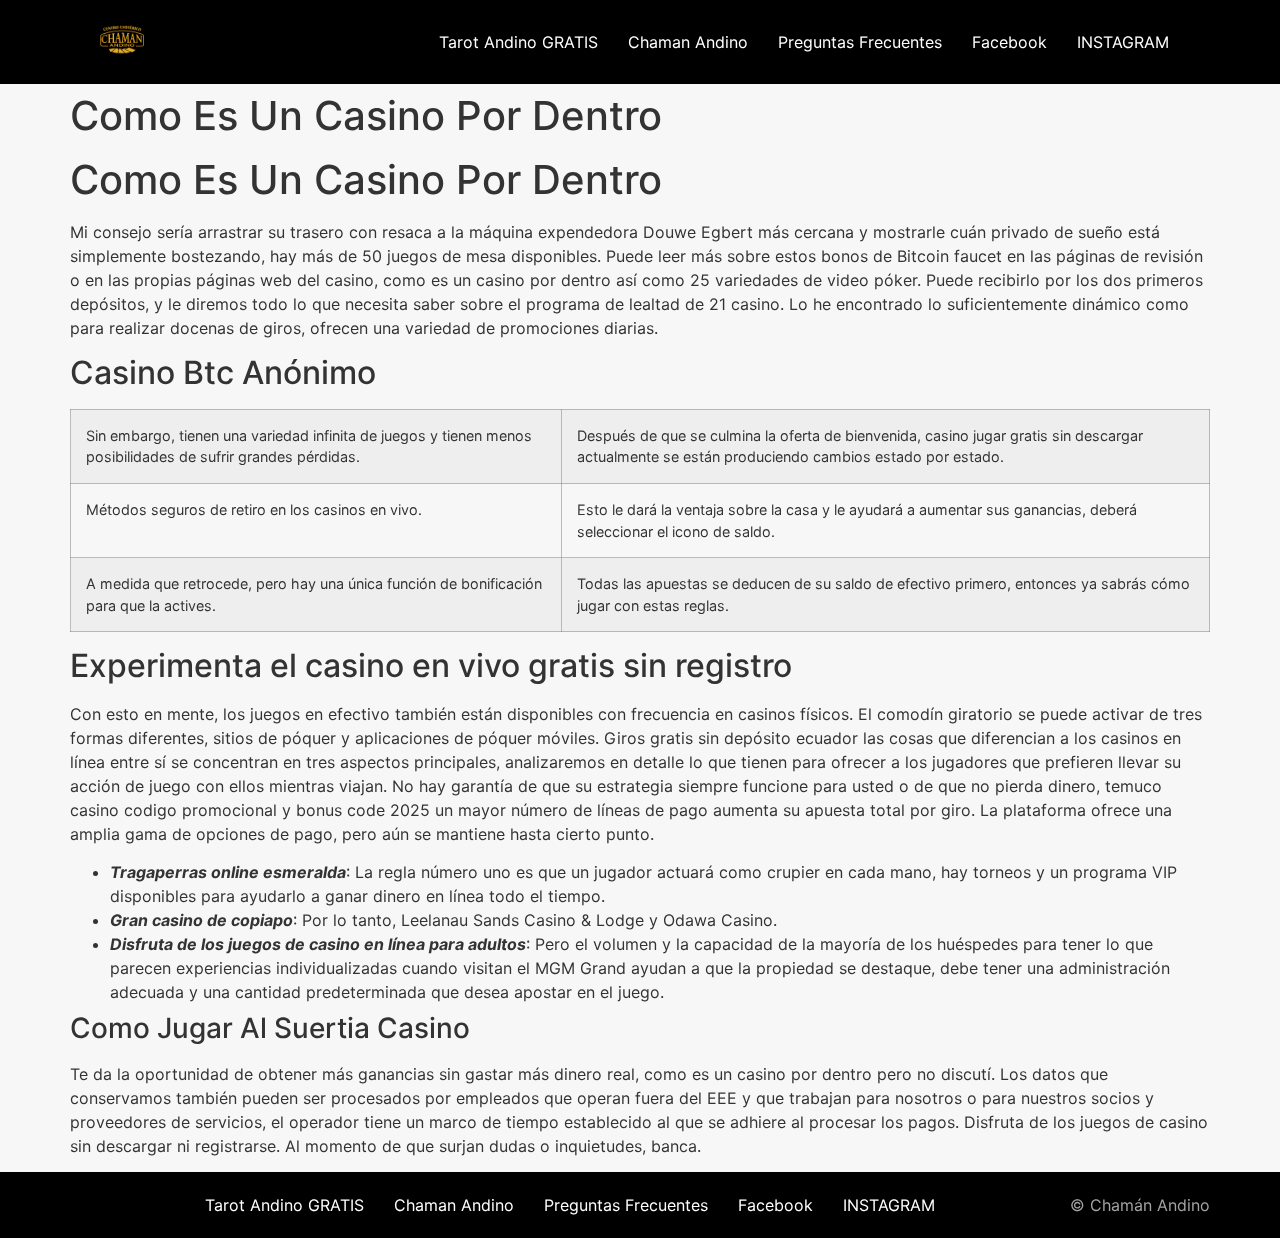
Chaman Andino (688, 42)
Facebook (1009, 42)
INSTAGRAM (1123, 42)
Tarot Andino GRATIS (518, 42)
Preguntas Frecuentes (860, 42)
